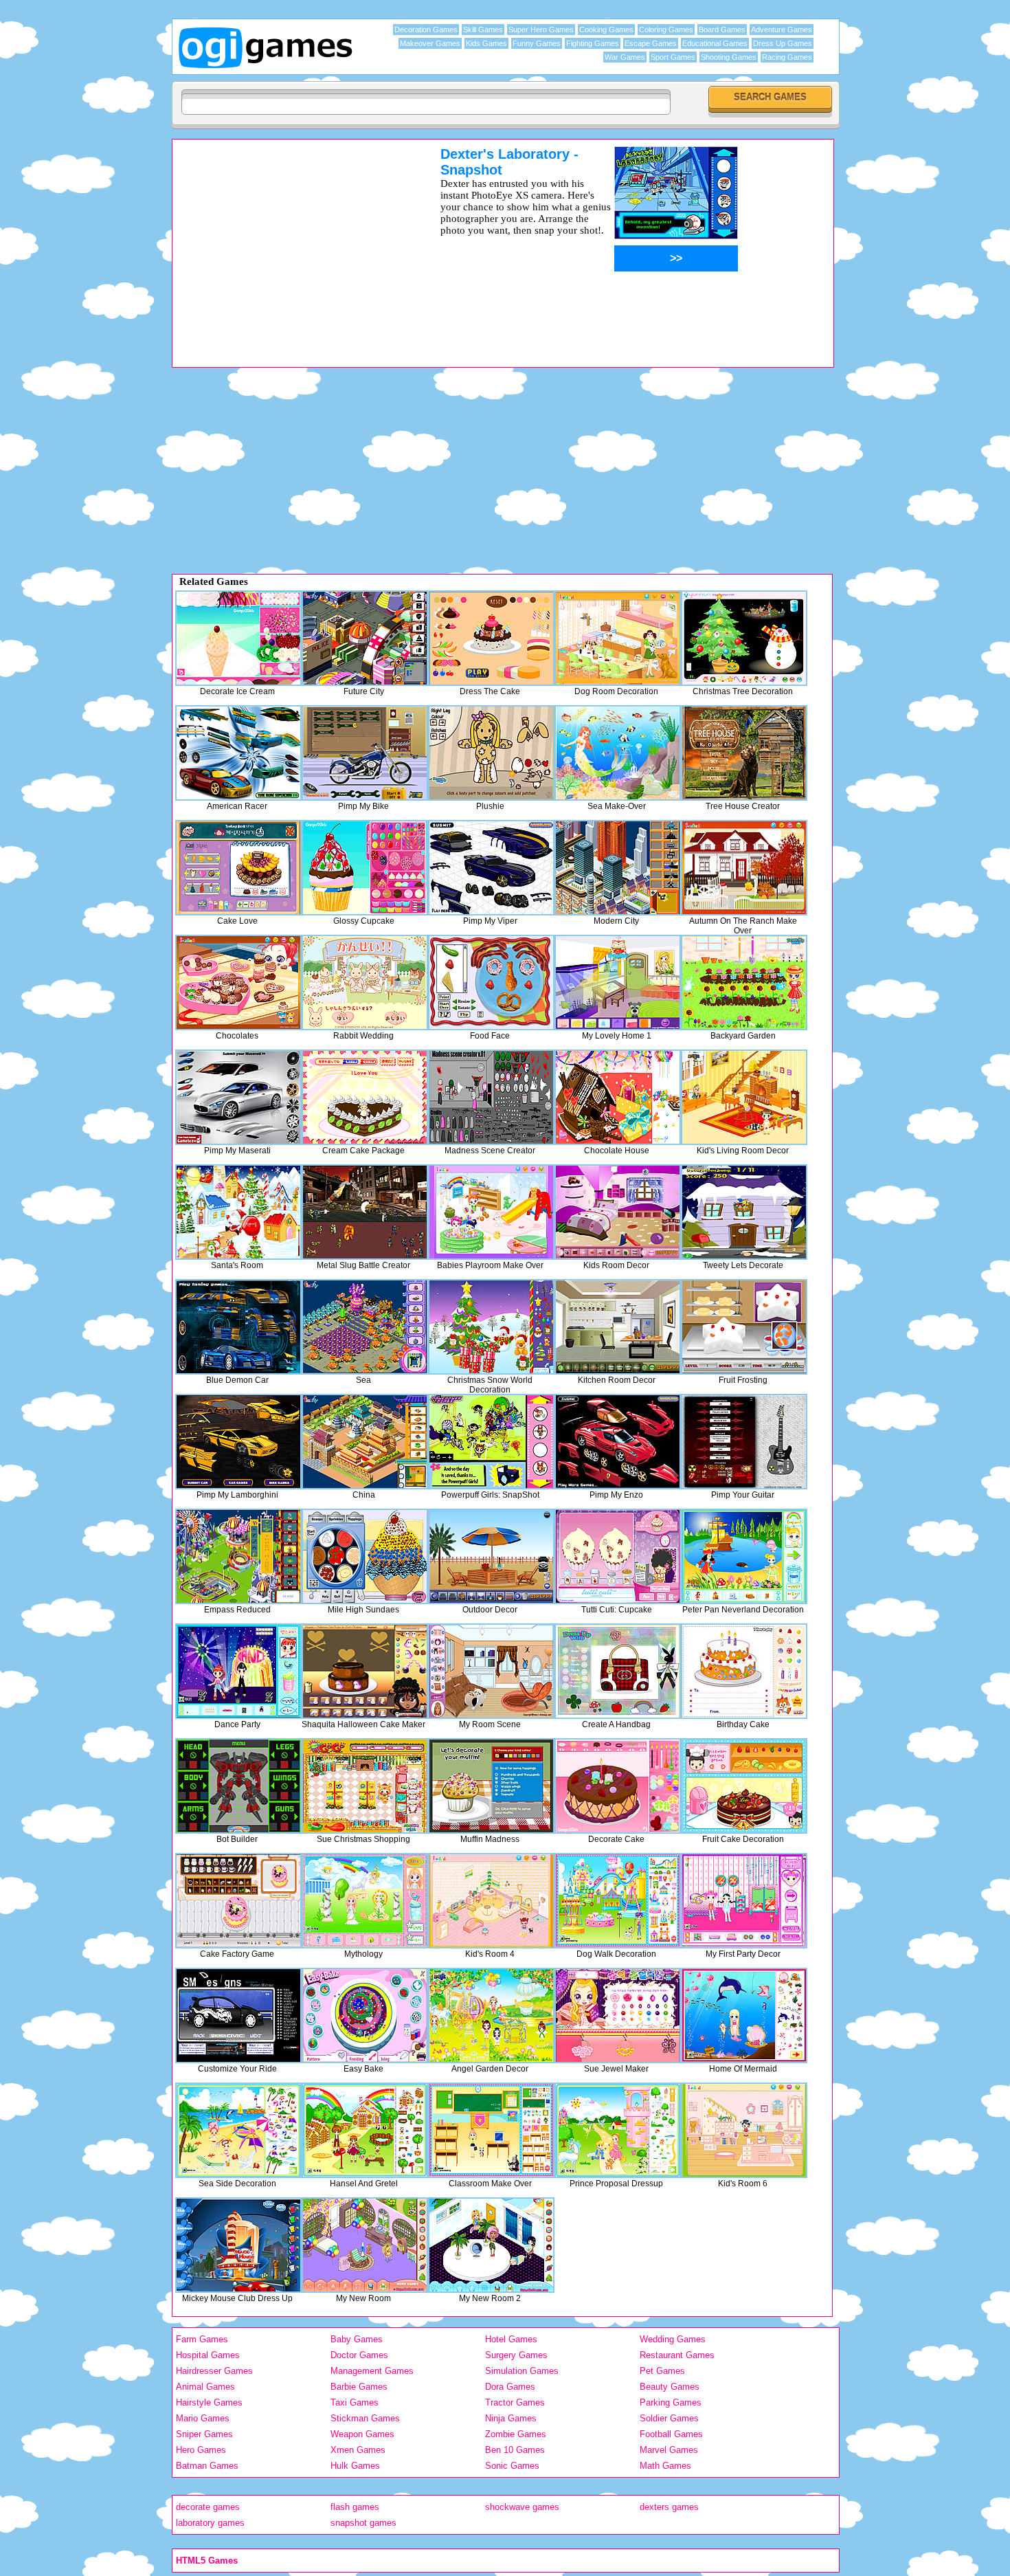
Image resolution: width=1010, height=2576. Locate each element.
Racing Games (787, 57)
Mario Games (203, 2418)
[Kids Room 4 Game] (491, 1901)
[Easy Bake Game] (365, 2016)
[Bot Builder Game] (238, 1786)
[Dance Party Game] (238, 1671)
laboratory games (210, 2523)
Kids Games (486, 43)
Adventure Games (782, 30)
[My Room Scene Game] (491, 1671)
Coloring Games (666, 30)
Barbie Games (359, 2387)
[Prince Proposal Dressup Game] (618, 2130)
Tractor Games (515, 2402)
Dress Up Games (783, 43)
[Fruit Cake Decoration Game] (744, 1786)
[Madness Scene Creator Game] (491, 1097)
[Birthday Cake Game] (744, 1671)
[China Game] (365, 1442)
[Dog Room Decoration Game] (618, 638)
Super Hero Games (541, 30)
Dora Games (510, 2387)
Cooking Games (606, 30)
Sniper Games (204, 2434)
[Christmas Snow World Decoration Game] (491, 1327)
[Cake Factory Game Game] (238, 1901)
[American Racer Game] (238, 753)
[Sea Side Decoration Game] (238, 2130)
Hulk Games (355, 2466)
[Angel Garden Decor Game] (491, 2016)
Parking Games (671, 2402)
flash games (355, 2507)
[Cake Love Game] (238, 868)
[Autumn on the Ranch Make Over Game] (744, 868)
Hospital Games (208, 2355)
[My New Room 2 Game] (491, 2245)
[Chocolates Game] (238, 982)
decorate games (208, 2507)
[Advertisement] (289, 243)
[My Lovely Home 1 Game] (618, 982)
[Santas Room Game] (238, 1212)
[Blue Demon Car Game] (238, 1327)
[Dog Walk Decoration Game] (618, 1901)
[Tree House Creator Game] (744, 753)
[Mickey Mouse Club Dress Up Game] (238, 2245)
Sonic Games (512, 2466)
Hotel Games (511, 2339)
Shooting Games (729, 57)
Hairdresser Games (214, 2371)
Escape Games (651, 43)
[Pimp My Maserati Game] (238, 1097)
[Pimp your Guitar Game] (744, 1442)
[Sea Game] (365, 1327)
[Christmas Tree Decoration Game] (744, 638)
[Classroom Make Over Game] (491, 2130)
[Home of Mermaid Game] (744, 2016)
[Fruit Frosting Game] (744, 1327)
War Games (625, 57)
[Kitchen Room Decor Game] (618, 1327)
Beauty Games (670, 2387)
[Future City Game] (365, 638)
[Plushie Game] (491, 753)
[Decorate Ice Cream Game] (238, 638)
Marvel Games (669, 2450)
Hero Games (201, 2450)
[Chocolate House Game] (618, 1097)
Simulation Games (522, 2371)
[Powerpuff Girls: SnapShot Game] (491, 1442)
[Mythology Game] (365, 1901)
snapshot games (363, 2523)
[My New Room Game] (365, 2245)
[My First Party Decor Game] (744, 1901)
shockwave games (522, 2507)
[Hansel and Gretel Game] (365, 2130)
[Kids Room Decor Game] (618, 1212)
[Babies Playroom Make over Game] (491, 1212)
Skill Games (483, 30)
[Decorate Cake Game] (618, 1786)
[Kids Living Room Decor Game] (744, 1097)
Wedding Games (673, 2339)
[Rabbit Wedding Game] (365, 982)
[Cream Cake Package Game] (365, 1097)
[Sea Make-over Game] (618, 753)
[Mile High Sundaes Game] (365, 1556)
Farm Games (202, 2339)
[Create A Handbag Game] (618, 1671)
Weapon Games (362, 2434)
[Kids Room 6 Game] (744, 2130)
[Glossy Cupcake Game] (365, 868)
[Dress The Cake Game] (491, 638)
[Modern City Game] (618, 868)
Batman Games (207, 2466)
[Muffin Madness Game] (491, 1786)
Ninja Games (511, 2418)
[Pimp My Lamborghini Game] (238, 1442)
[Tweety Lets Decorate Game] (744, 1212)
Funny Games (537, 43)
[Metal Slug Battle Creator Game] (365, 1212)
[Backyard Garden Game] (744, 982)
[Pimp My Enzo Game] (618, 1442)
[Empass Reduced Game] (238, 1556)
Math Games (665, 2466)
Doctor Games (359, 2355)
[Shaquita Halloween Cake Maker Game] (365, 1671)
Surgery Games (516, 2355)
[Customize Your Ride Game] (238, 2016)
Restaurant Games (677, 2355)
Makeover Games (430, 43)
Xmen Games (358, 2450)
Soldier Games (669, 2418)
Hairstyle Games (209, 2402)
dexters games (669, 2507)
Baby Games (357, 2339)
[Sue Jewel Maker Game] (618, 2016)
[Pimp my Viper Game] (491, 868)
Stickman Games (365, 2418)
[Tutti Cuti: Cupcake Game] (618, 1556)
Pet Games (662, 2371)
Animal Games (205, 2387)
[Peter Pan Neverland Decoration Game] (744, 1556)
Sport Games (673, 57)
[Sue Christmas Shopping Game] (365, 1786)
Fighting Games (593, 43)
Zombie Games (516, 2434)
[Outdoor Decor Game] (491, 1556)
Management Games (372, 2371)
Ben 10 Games (515, 2450)
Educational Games (715, 43)
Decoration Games (426, 30)
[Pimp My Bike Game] (365, 753)
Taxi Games (355, 2402)
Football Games (671, 2434)
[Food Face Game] (491, 982)
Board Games (722, 30)
